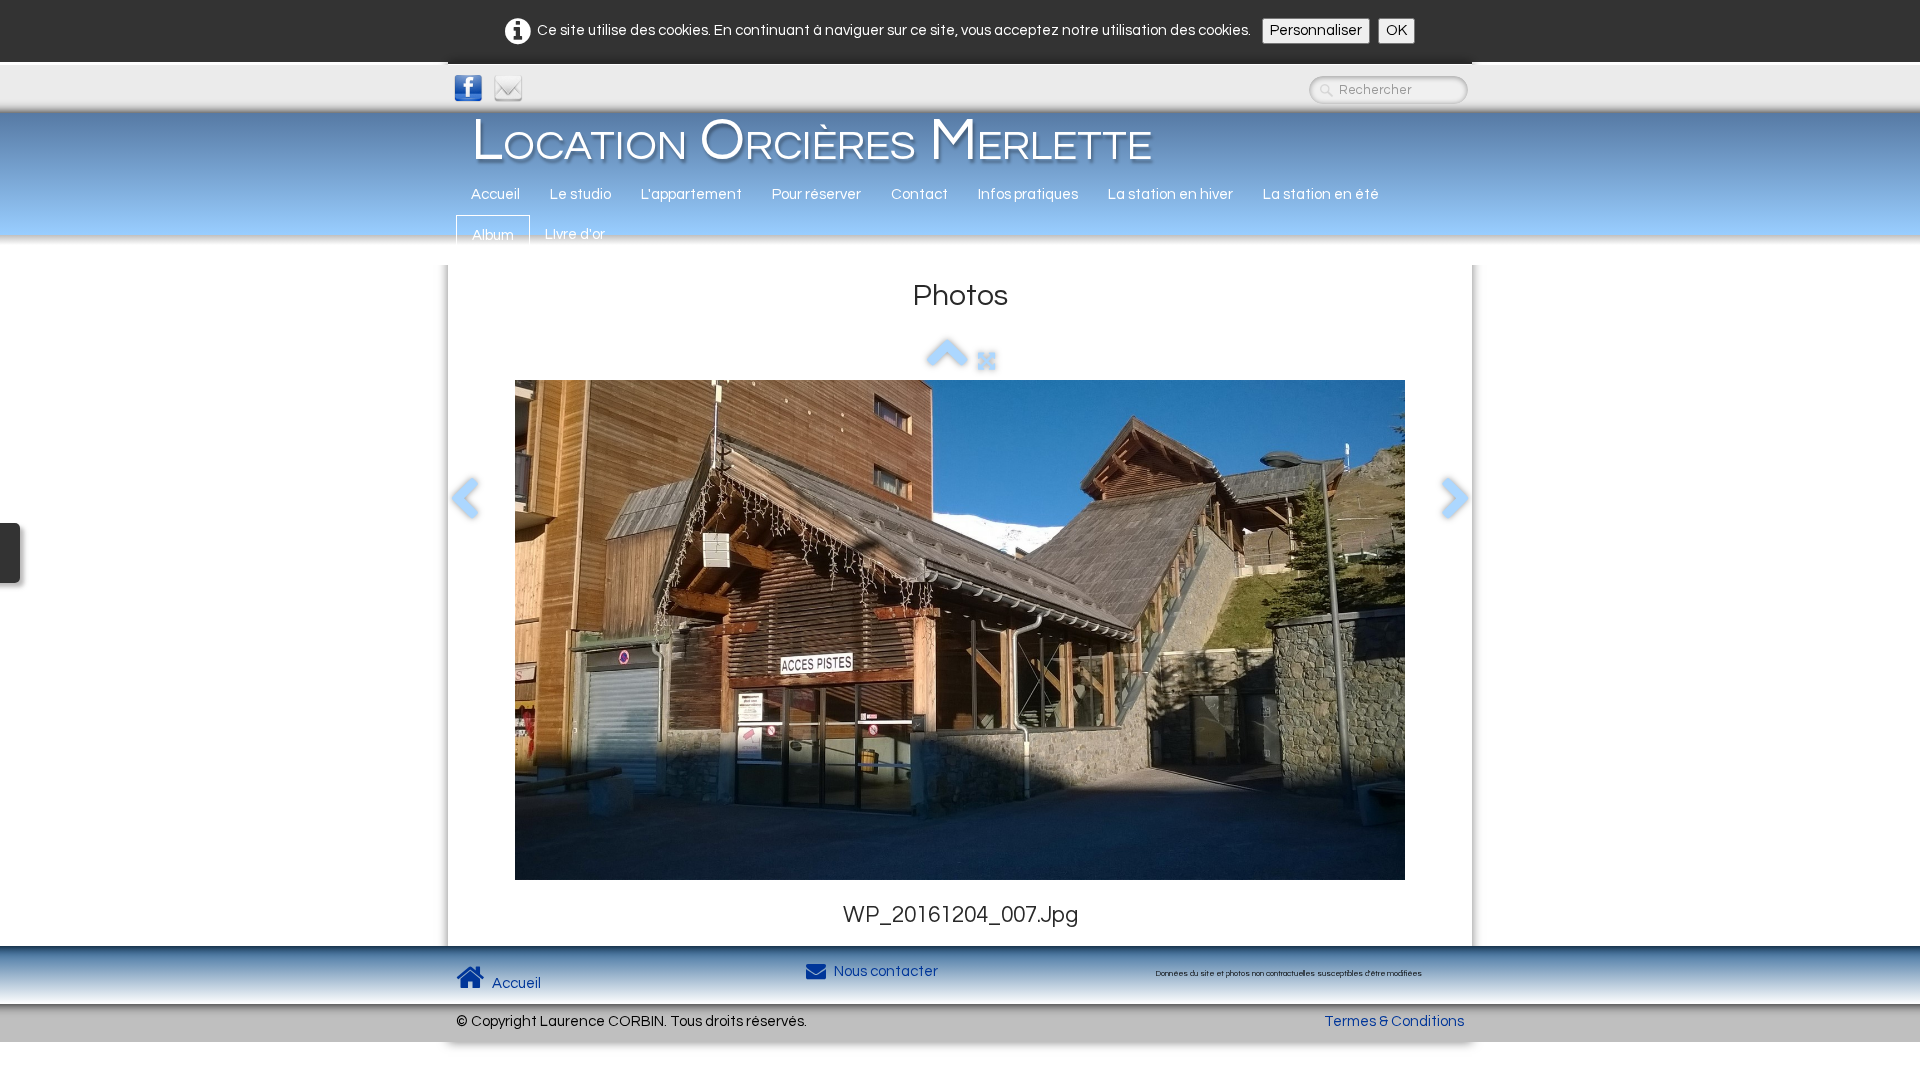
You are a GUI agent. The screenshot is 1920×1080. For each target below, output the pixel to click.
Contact (919, 194)
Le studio (580, 194)
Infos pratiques (1028, 194)
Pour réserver (816, 194)
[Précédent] (464, 499)
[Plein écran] (986, 361)
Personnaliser (1316, 30)
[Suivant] (1456, 499)
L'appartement (691, 194)
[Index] (947, 361)
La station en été (1321, 194)
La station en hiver (1170, 194)
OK (1396, 30)
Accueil (495, 194)
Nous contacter (886, 971)
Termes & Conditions (1394, 1021)
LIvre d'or (575, 234)
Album (493, 235)
